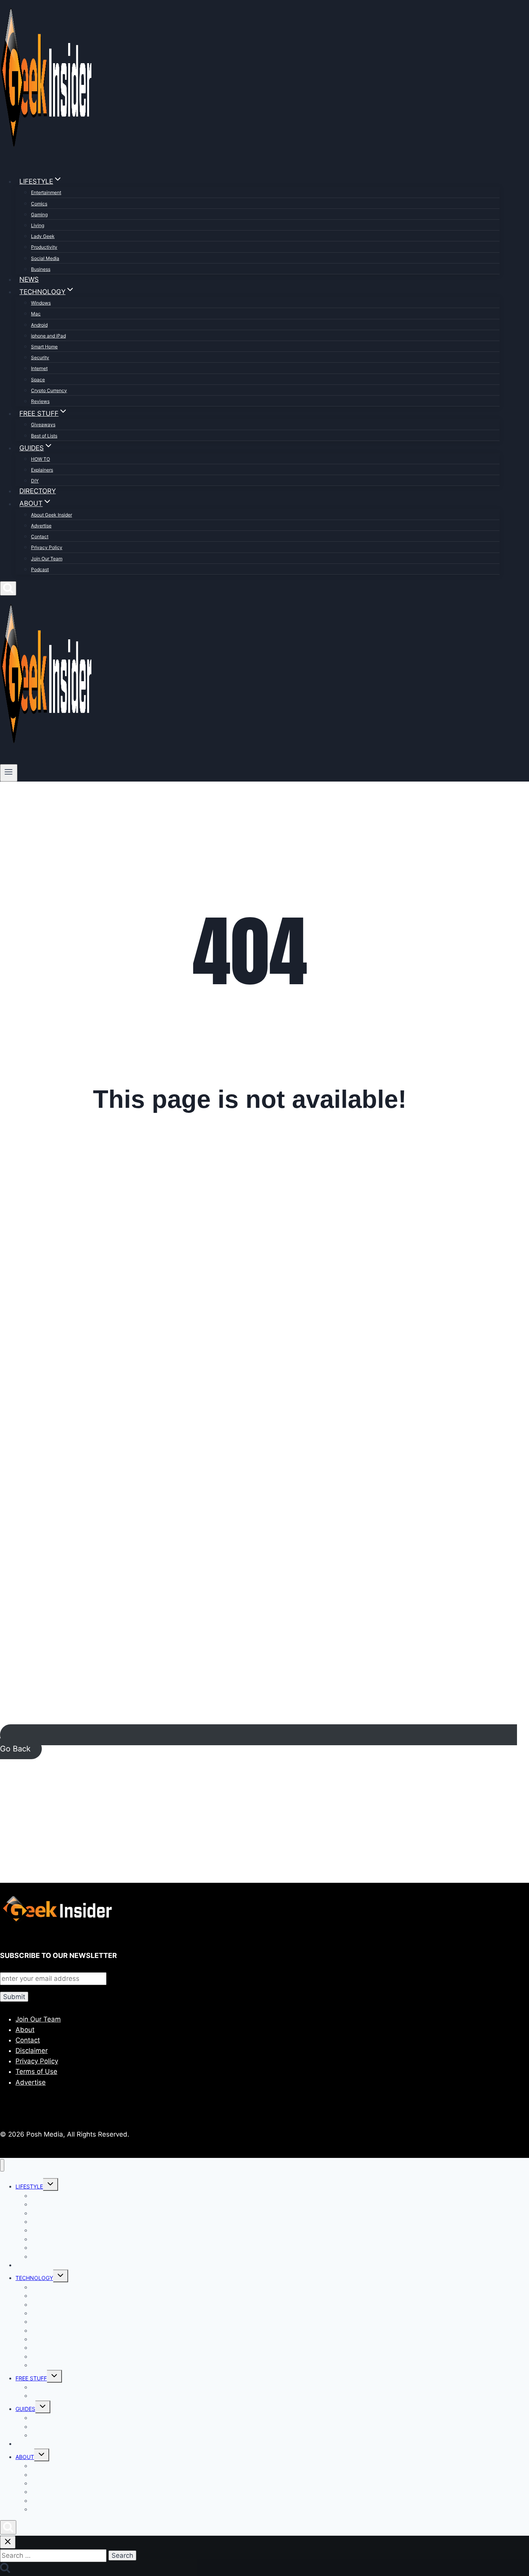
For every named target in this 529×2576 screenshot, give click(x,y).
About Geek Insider (52, 515)
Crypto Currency (49, 390)
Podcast (40, 569)
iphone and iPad (48, 336)
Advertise (41, 526)
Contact (40, 536)
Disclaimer (32, 2051)
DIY (35, 481)
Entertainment (46, 192)
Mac (36, 314)
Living (38, 225)
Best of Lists (44, 436)
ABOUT (25, 2457)
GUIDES (25, 2409)
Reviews (40, 401)
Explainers (42, 470)
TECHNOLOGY (34, 2278)
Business (41, 269)
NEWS (29, 279)
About (25, 2030)
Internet (39, 368)
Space (38, 380)
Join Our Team (47, 559)
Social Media (45, 258)
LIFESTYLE (29, 2186)
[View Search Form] (8, 588)
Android (39, 325)
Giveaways (43, 424)
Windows (41, 303)
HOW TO (40, 459)
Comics (39, 204)
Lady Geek (43, 236)
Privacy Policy (47, 547)
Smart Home (44, 347)
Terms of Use (36, 2071)
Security (40, 357)
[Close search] (8, 2542)
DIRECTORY (38, 491)
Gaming (39, 214)
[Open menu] (9, 773)
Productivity (44, 247)
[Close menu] (2, 2165)
